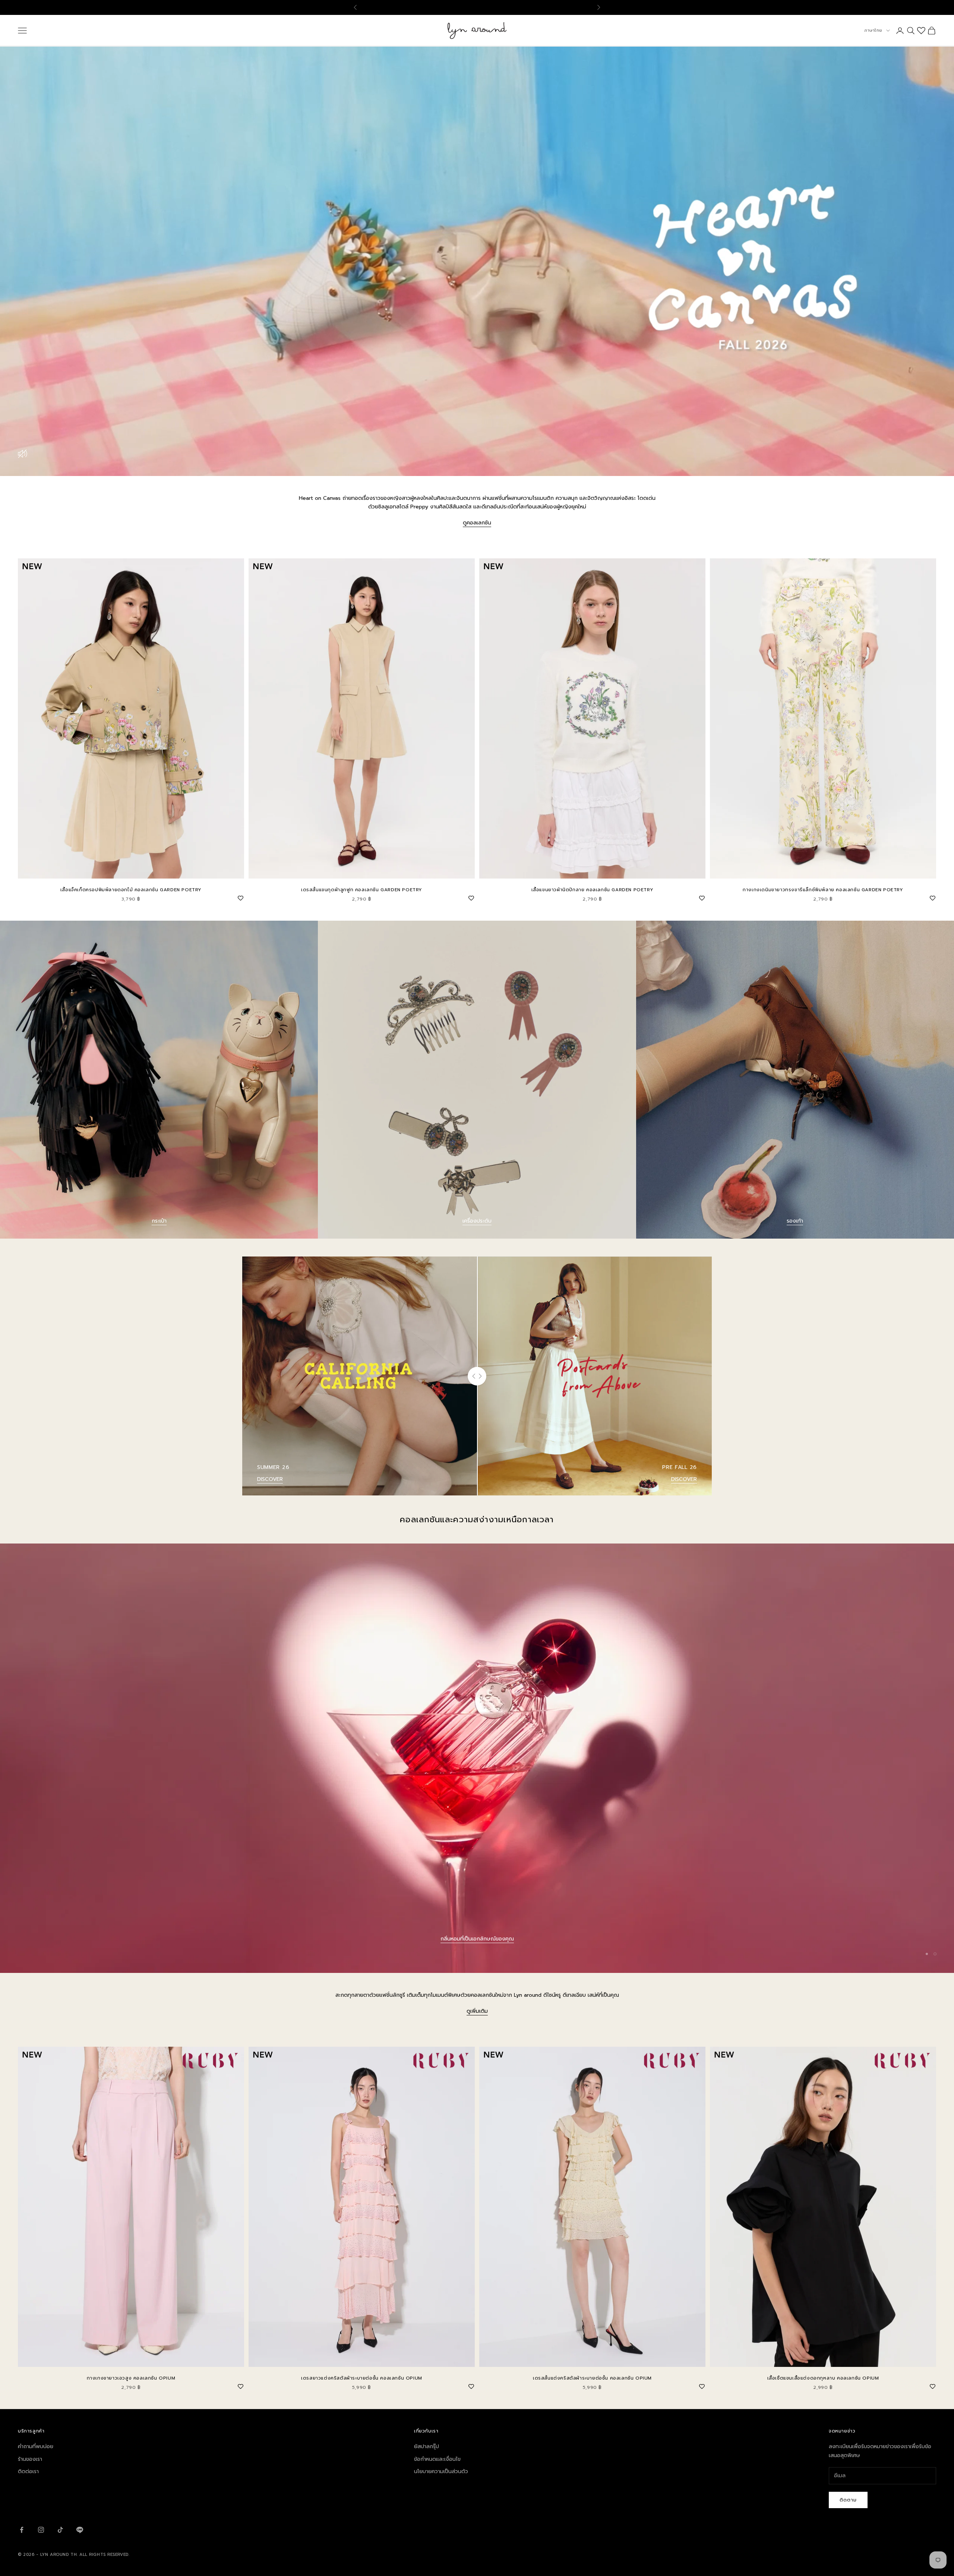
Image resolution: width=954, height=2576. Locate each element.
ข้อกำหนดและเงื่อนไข (437, 2459)
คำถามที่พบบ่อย (36, 2446)
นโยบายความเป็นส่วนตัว (441, 2471)
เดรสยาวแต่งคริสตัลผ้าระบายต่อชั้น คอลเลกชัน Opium (362, 2378)
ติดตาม (848, 2500)
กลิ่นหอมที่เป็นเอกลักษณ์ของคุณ (477, 1939)
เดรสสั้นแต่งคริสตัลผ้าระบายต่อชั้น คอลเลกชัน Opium (592, 2378)
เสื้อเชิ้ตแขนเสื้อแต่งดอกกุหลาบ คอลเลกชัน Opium (823, 2378)
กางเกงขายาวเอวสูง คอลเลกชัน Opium (131, 2378)
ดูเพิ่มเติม (477, 2011)
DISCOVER (270, 1479)
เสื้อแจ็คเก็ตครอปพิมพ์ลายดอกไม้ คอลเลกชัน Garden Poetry (131, 890)
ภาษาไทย (873, 30)
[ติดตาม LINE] (80, 2530)
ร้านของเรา (30, 2459)
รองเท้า (795, 1221)
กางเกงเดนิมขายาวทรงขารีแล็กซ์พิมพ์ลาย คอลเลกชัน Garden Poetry (823, 890)
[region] (477, 1758)
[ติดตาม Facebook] (22, 2530)
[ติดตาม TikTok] (60, 2530)
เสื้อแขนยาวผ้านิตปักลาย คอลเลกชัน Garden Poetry (593, 890)
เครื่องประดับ (477, 1221)
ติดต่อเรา (28, 2471)
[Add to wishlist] (240, 897)
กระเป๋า (159, 1221)
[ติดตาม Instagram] (41, 2530)
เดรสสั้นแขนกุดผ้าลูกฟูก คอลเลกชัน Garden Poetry (362, 890)
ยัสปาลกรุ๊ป (427, 2446)
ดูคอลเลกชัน (477, 523)
